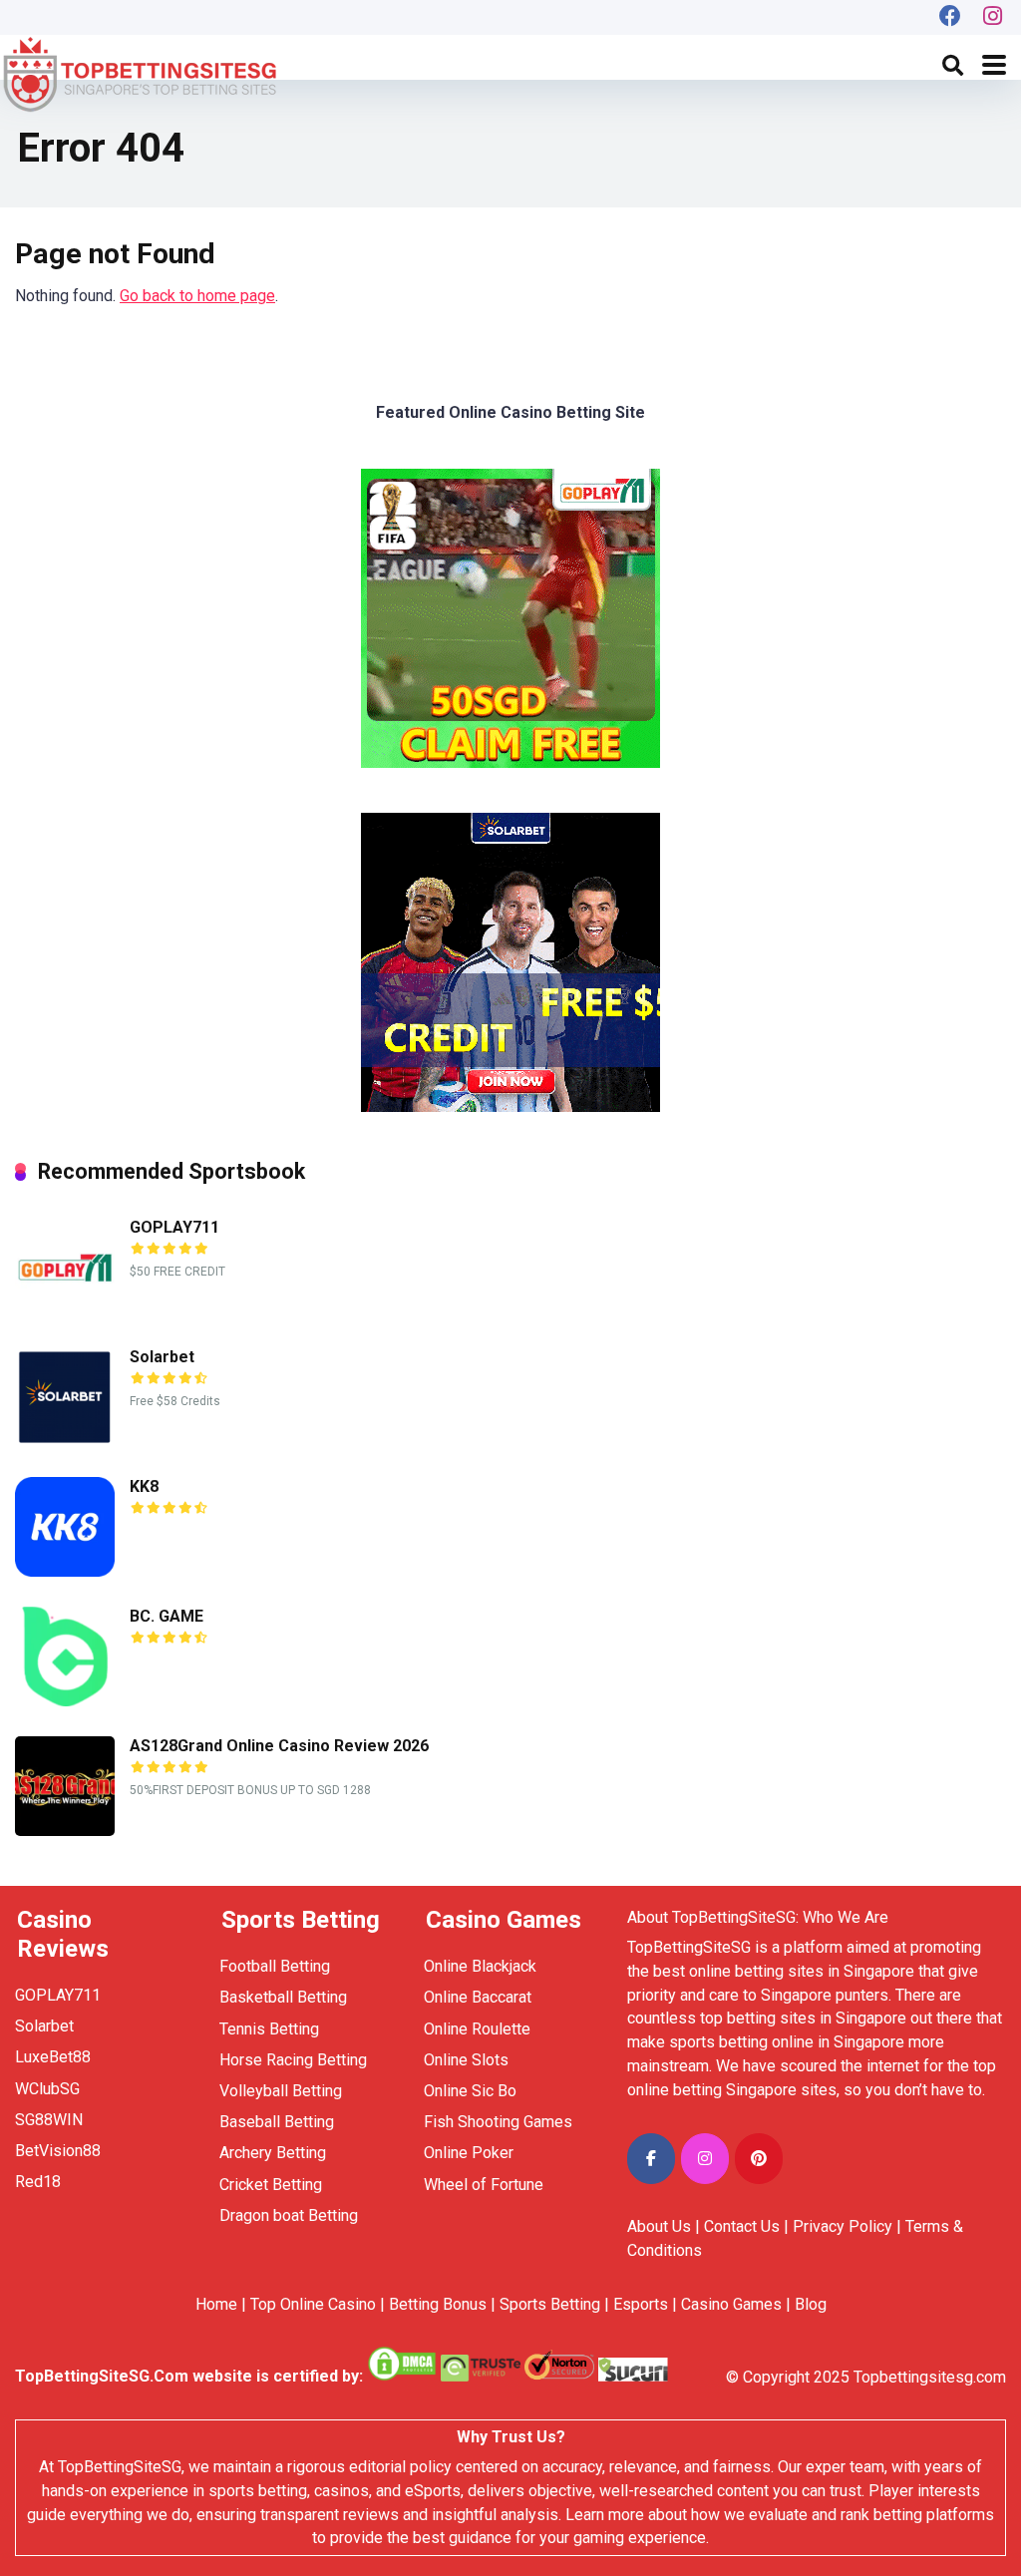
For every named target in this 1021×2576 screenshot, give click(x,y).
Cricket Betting (271, 2185)
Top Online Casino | (318, 2304)
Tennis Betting (269, 2029)
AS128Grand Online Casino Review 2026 (279, 1746)
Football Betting (275, 1966)
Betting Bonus (438, 2304)
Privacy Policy (843, 2226)
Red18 (38, 2182)
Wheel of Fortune (484, 2185)
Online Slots (466, 2060)
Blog (811, 2304)
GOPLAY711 (174, 1227)
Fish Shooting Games (498, 2122)
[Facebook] (950, 17)
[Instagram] (993, 17)
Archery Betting (273, 2153)
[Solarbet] (65, 1442)
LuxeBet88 (53, 2057)
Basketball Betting (283, 1997)
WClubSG (47, 2089)
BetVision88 (58, 2151)
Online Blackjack (480, 1966)
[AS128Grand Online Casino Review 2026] (65, 1831)
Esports (641, 2304)
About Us (659, 2226)
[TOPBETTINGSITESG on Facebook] (651, 2159)
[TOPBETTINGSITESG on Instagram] (705, 2159)
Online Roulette (477, 2029)
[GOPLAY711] (65, 1312)
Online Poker (469, 2153)
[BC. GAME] (65, 1701)
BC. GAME (167, 1616)
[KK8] (65, 1571)
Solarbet (162, 1357)
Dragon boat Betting (289, 2215)
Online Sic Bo (470, 2091)
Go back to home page (197, 296)
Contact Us (742, 2226)
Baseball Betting (277, 2122)
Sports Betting (550, 2304)
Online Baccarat (478, 1997)
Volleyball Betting (281, 2091)
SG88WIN (51, 2120)
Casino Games (731, 2304)
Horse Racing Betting (293, 2060)
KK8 (144, 1486)
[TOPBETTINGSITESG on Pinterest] (759, 2159)
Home (216, 2304)
